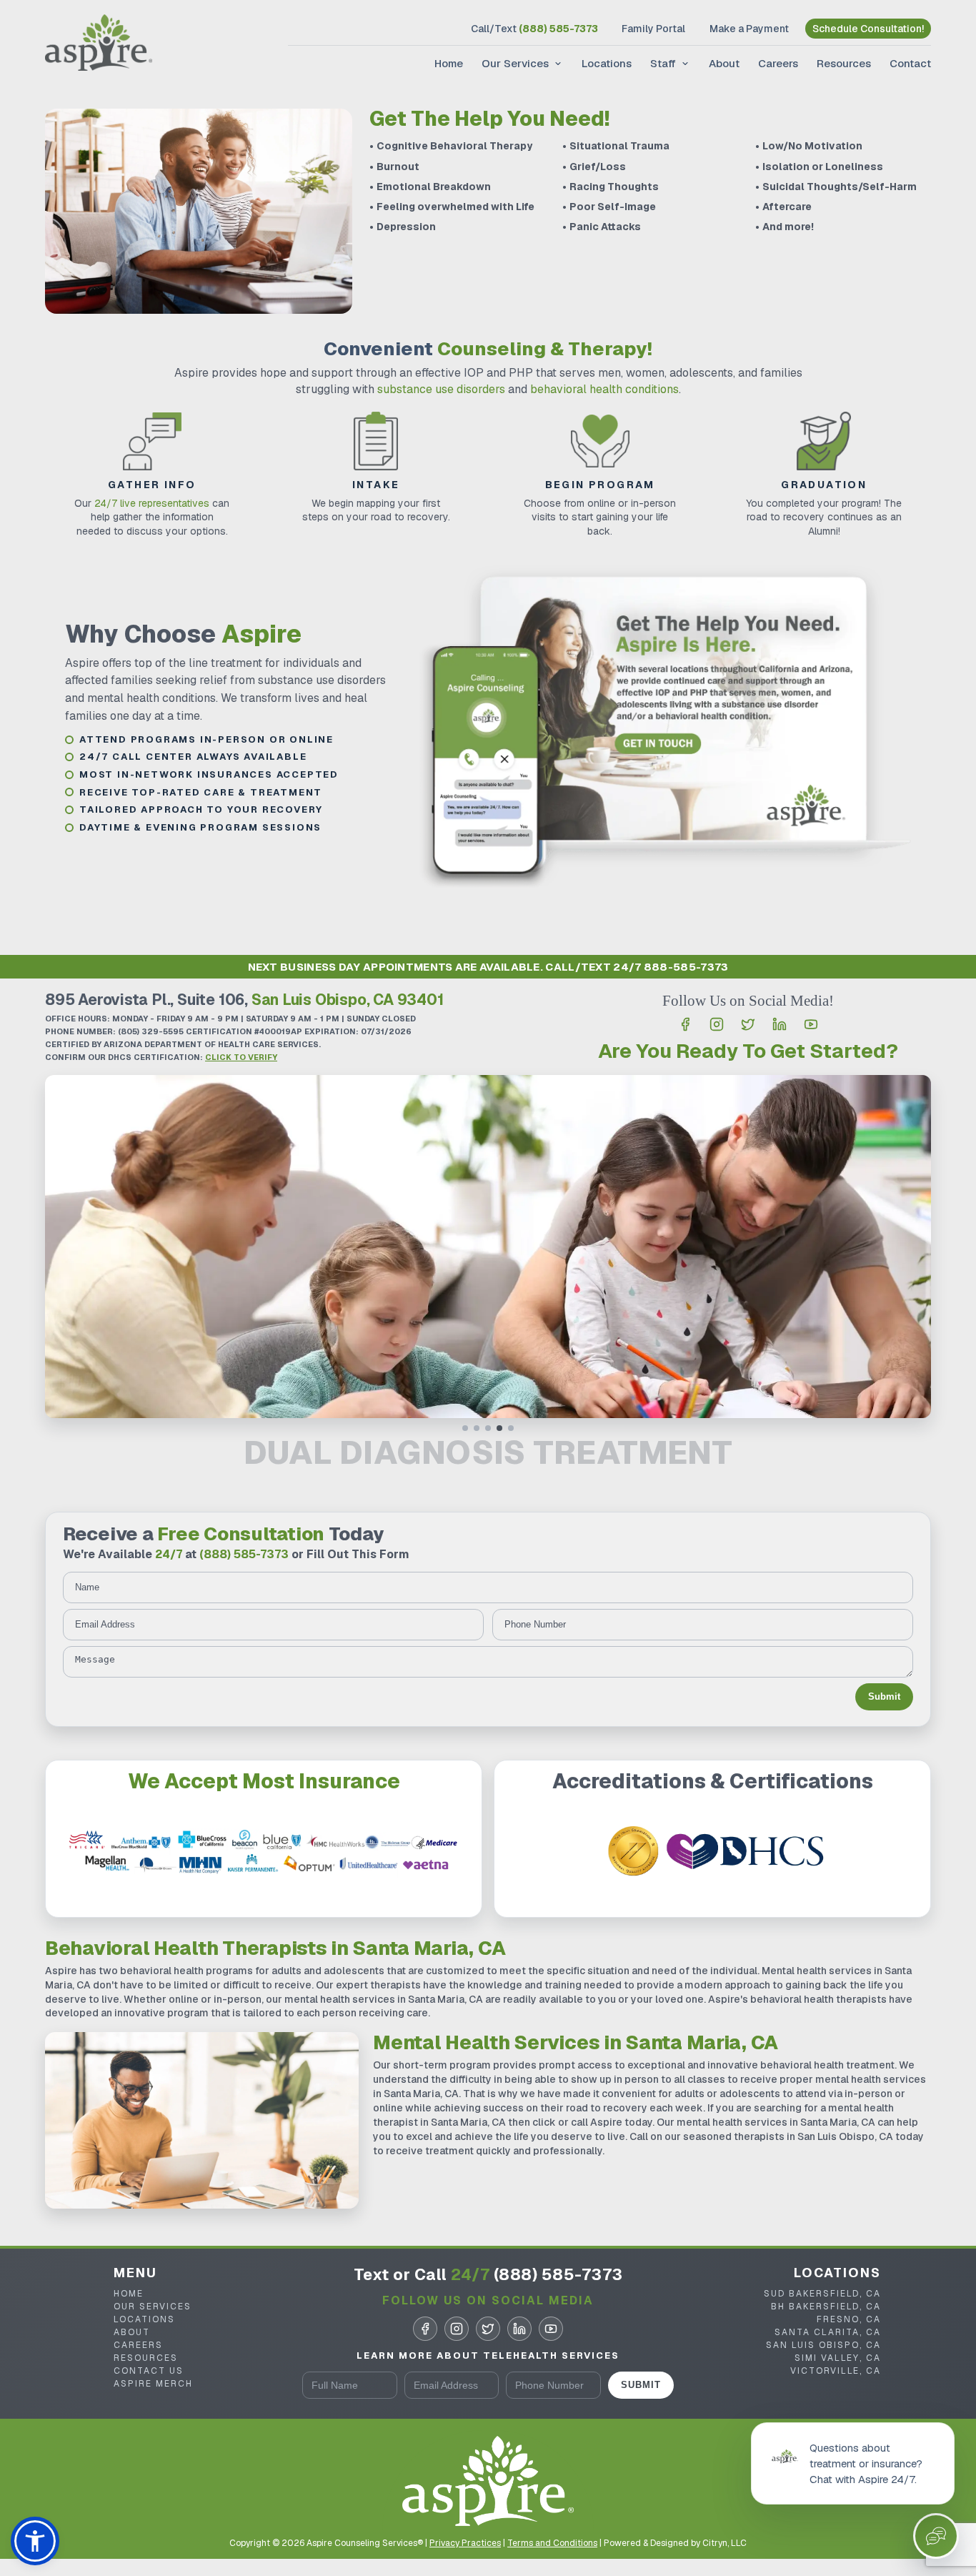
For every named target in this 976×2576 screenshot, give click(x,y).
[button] (35, 2541)
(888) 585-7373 (244, 1554)
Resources (844, 63)
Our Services (515, 63)
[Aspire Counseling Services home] (99, 44)
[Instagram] (717, 1024)
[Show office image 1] (465, 1428)
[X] (748, 1024)
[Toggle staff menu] (684, 64)
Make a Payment (749, 29)
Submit (884, 1696)
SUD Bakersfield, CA (822, 2294)
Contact (910, 63)
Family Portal (653, 29)
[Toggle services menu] (557, 64)
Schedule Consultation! (868, 29)
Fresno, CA (849, 2319)
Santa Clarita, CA (828, 2332)
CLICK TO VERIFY (241, 1057)
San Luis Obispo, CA (823, 2345)
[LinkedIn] (780, 1024)
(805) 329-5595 (151, 1031)
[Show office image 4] (499, 1428)
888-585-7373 (686, 967)
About (724, 63)
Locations (607, 63)
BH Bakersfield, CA (826, 2307)
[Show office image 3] (488, 1428)
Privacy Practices (465, 2543)
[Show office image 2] (477, 1428)
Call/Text (534, 29)
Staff (663, 63)
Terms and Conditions (552, 2543)
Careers (778, 63)
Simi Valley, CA (838, 2358)
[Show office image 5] (511, 1428)
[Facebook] (685, 1024)
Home (449, 63)
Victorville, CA (836, 2371)
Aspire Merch (153, 2384)
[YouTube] (811, 1024)
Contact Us (149, 2371)
